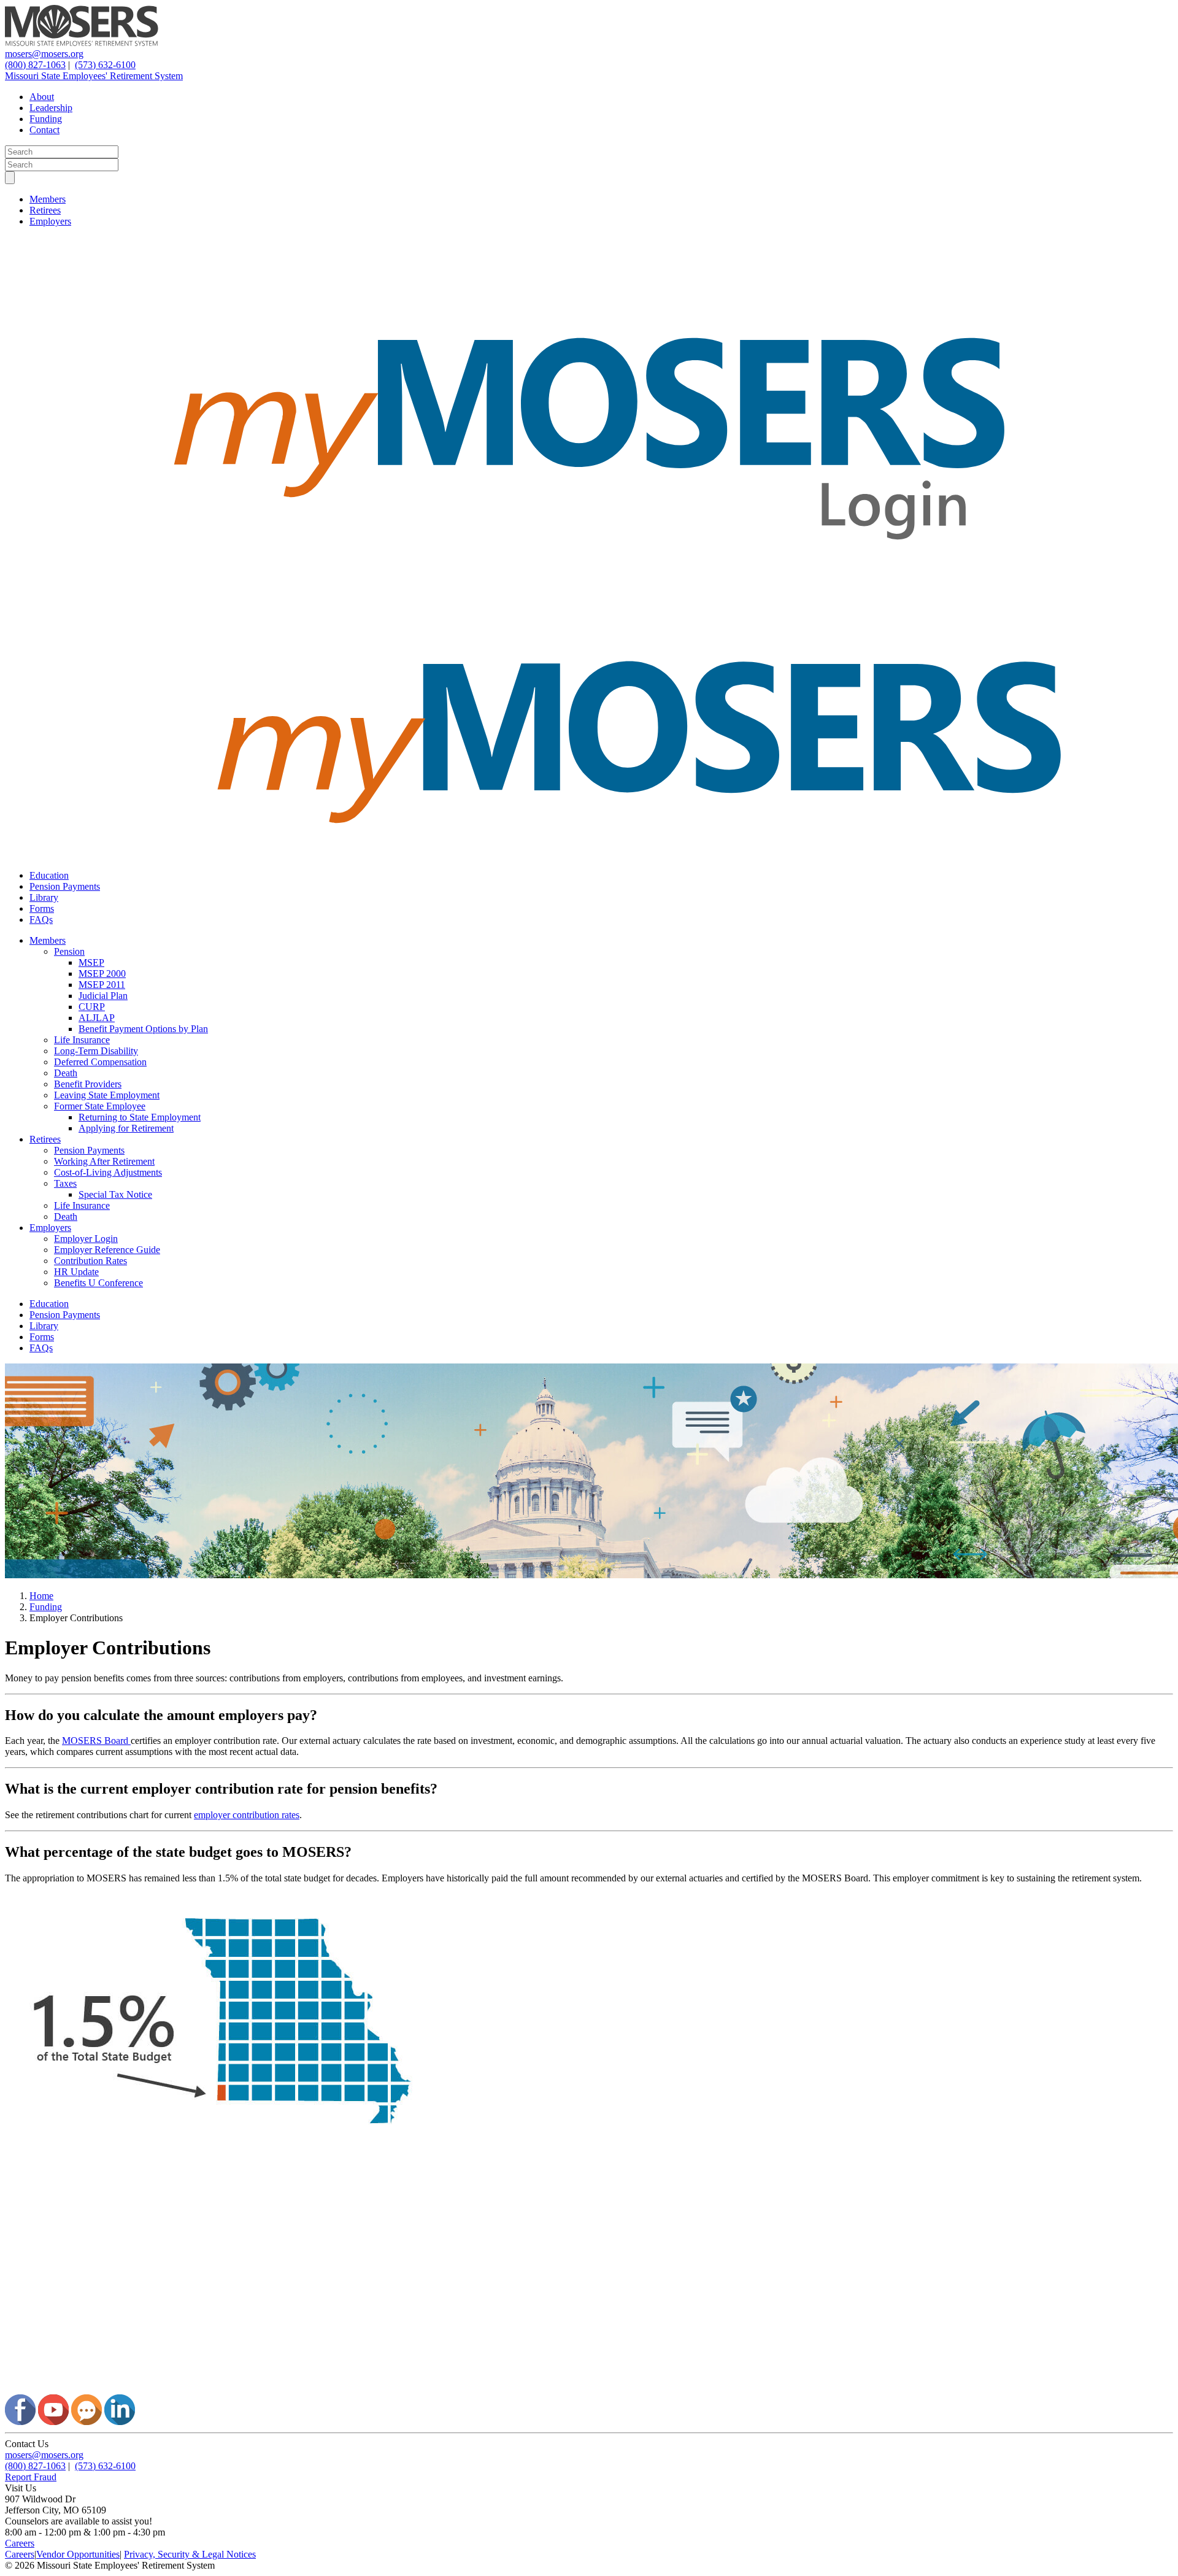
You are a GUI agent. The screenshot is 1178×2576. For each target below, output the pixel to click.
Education (49, 875)
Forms (42, 908)
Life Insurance (82, 1040)
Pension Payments (65, 886)
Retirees (45, 210)
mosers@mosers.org (44, 54)
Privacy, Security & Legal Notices (190, 2554)
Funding (46, 119)
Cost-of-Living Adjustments (108, 1172)
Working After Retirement (104, 1161)
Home (41, 1596)
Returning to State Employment (140, 1117)
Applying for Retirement (126, 1128)
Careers (20, 2543)
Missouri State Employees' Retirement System (94, 76)
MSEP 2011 (102, 985)
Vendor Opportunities (78, 2554)
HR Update (76, 1272)
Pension (69, 951)
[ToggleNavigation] (10, 178)
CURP (92, 1007)
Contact (44, 130)
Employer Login (86, 1239)
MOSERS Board (96, 1741)
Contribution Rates (90, 1261)
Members (48, 199)
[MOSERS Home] (82, 43)
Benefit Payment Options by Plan (143, 1029)
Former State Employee (100, 1106)
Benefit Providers (88, 1084)
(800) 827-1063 (35, 65)
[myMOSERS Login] (589, 596)
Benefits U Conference (98, 1283)
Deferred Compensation (100, 1062)
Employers (50, 221)
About (42, 97)
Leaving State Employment (107, 1095)
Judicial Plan (103, 996)
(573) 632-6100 (105, 65)
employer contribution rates (247, 1815)
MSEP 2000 (102, 974)
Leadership (51, 108)
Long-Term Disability (96, 1051)
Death (66, 1073)
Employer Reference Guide (107, 1250)
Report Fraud (31, 2477)
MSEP (91, 962)
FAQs (41, 920)
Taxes (65, 1183)
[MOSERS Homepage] (589, 2389)
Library (44, 897)
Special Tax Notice (115, 1194)
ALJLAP (97, 1018)
